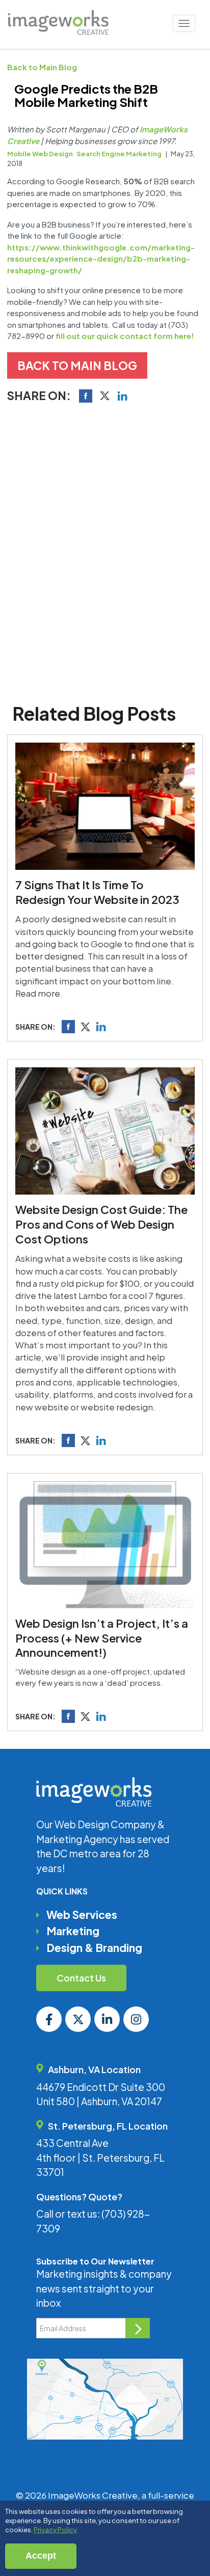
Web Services (82, 1915)
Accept (41, 2556)
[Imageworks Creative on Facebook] (49, 2019)
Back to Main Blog (42, 67)
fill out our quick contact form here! (125, 336)
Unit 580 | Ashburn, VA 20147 (99, 2101)
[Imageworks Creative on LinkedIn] (107, 2019)
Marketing (73, 1931)
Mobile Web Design (40, 154)
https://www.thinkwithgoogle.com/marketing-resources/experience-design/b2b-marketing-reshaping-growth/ (101, 259)
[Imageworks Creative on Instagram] (136, 2019)
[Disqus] (105, 550)
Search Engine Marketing (119, 154)
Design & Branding (94, 1948)
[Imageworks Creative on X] (78, 2019)
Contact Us (81, 1978)
